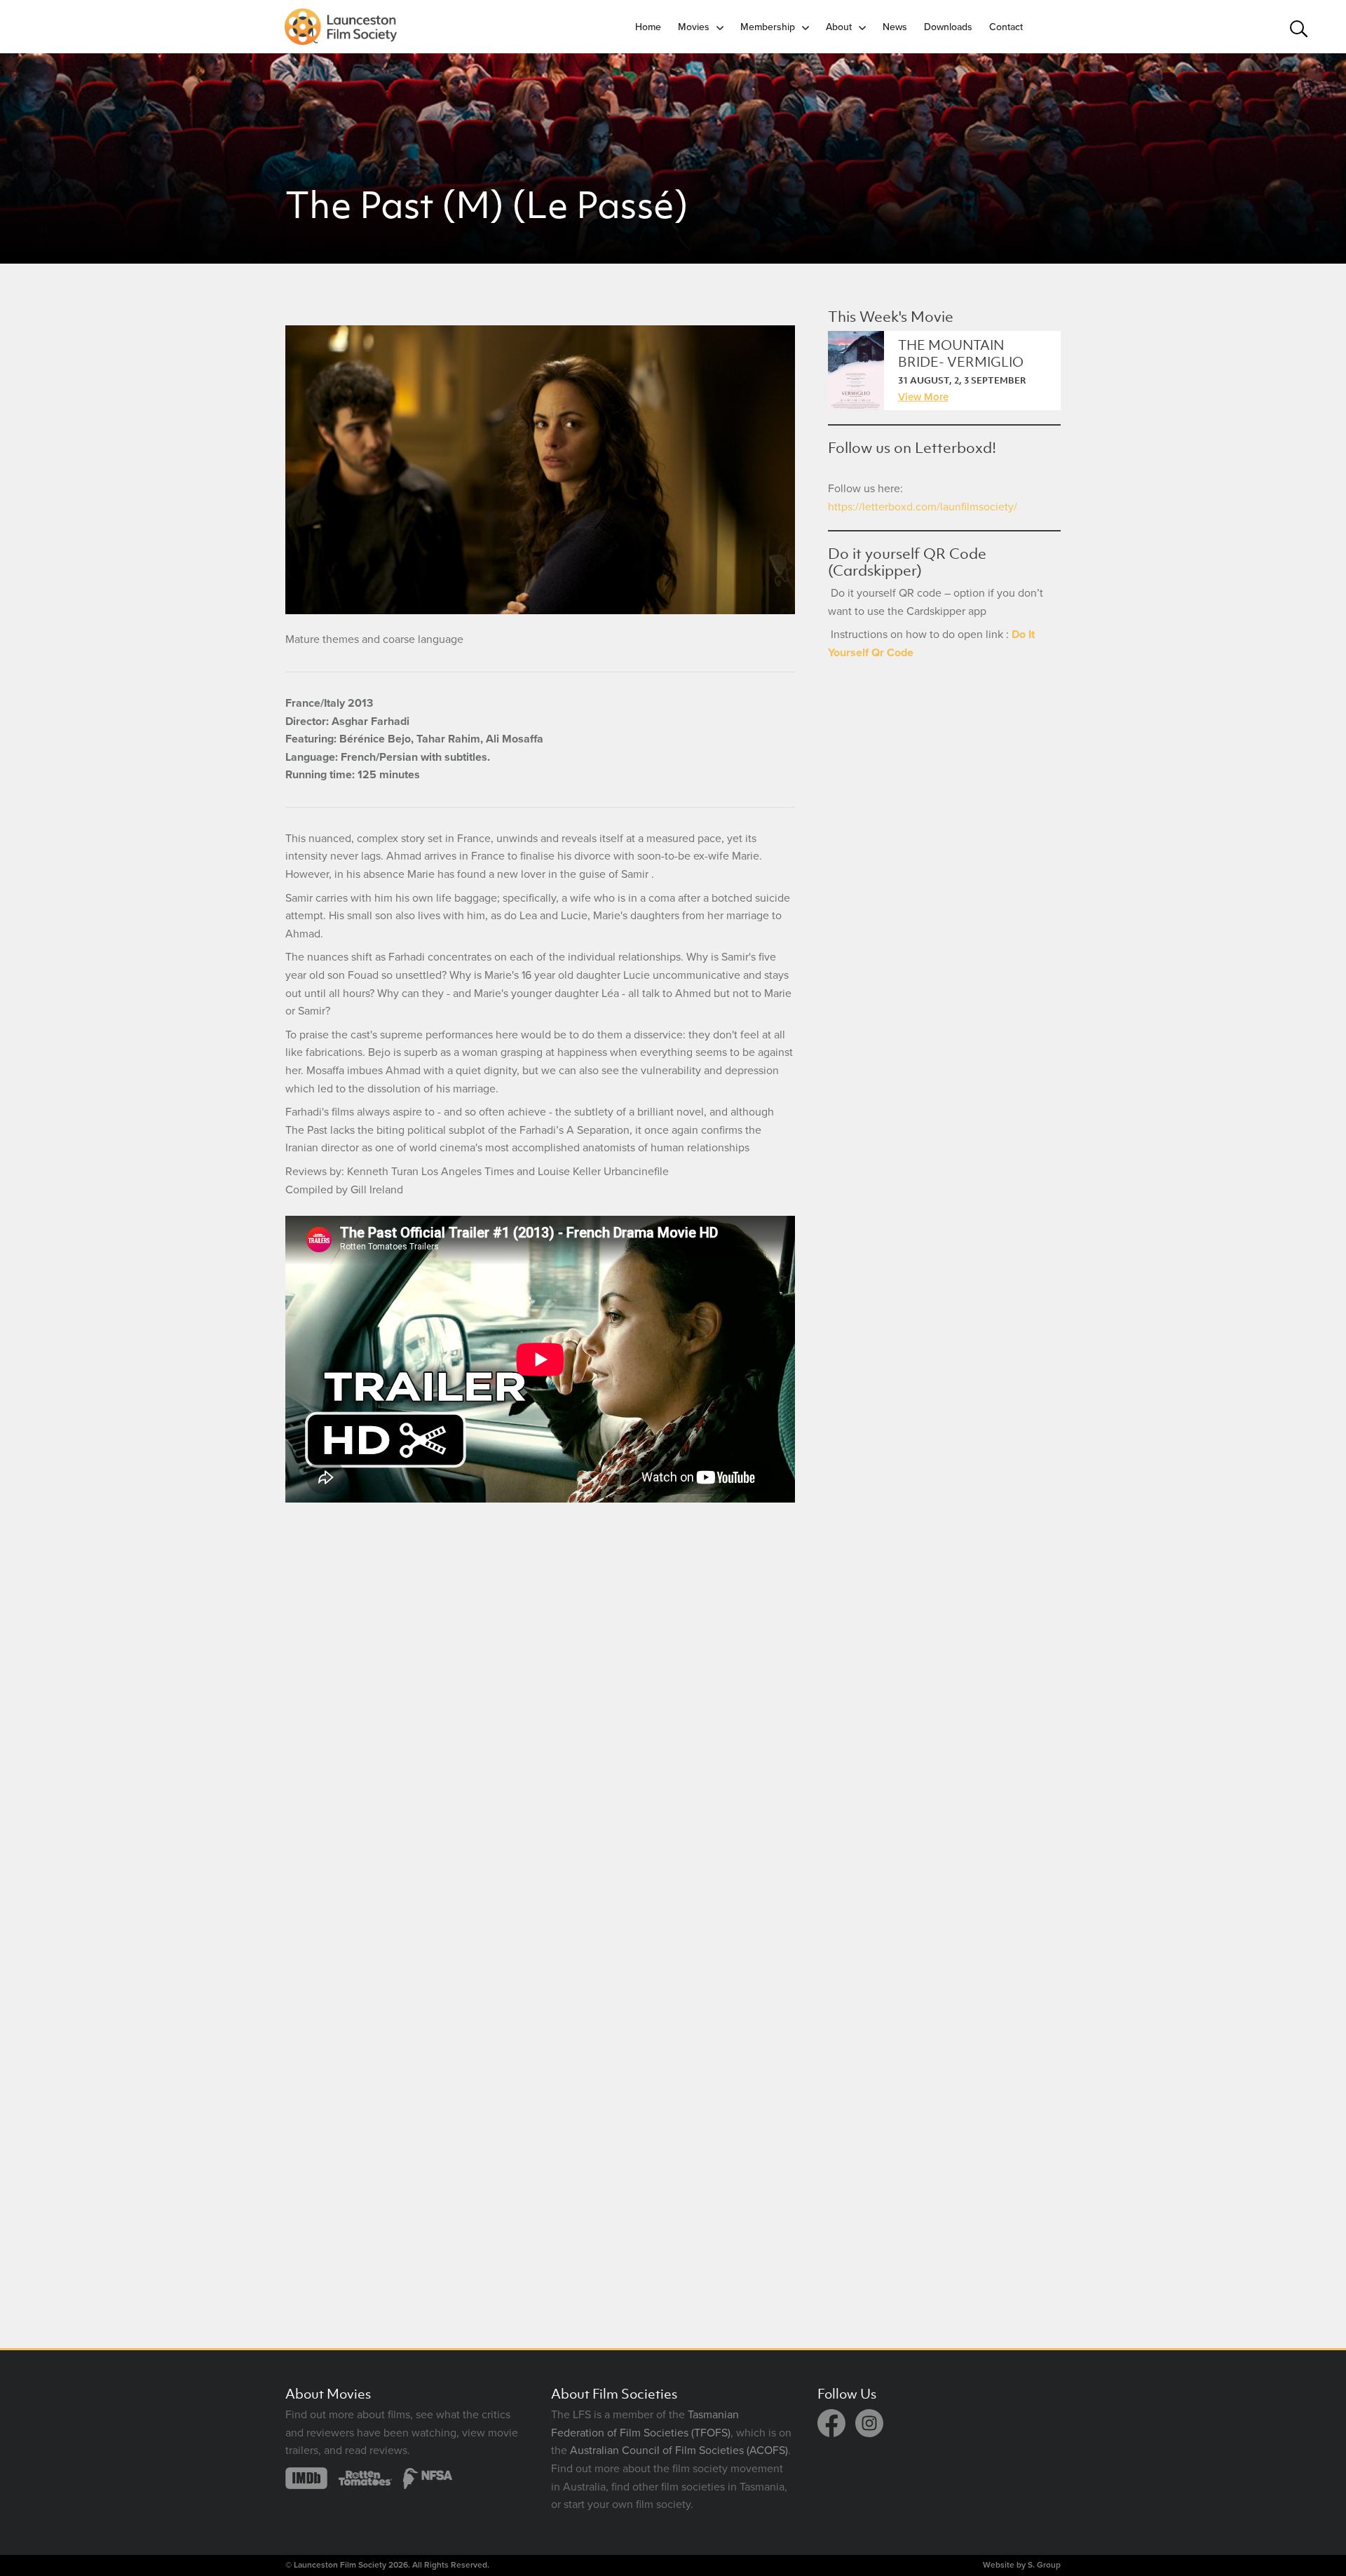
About (839, 27)
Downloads (948, 27)
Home (648, 27)
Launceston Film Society (340, 2565)
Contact (1006, 27)
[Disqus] (540, 1711)
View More (923, 397)
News (895, 27)
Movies (694, 27)
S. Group (1044, 2565)
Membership (768, 27)
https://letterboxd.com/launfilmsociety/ (923, 507)
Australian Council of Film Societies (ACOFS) (679, 2450)
